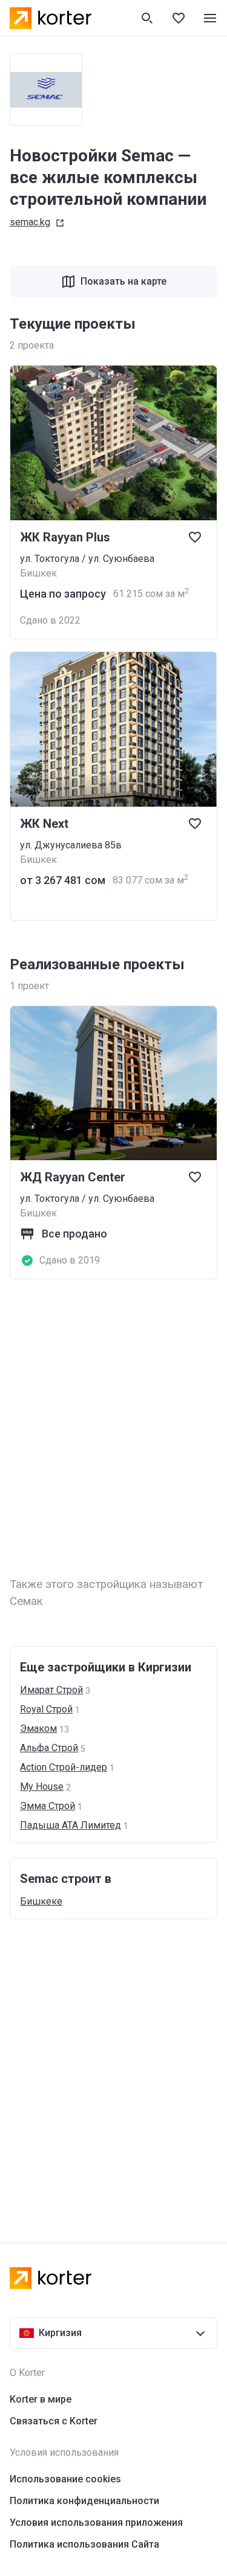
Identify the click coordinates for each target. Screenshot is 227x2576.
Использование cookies (65, 2479)
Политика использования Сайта (84, 2544)
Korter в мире (41, 2399)
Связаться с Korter (54, 2421)
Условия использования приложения (96, 2523)
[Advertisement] (113, 1429)
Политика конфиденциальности (84, 2501)
